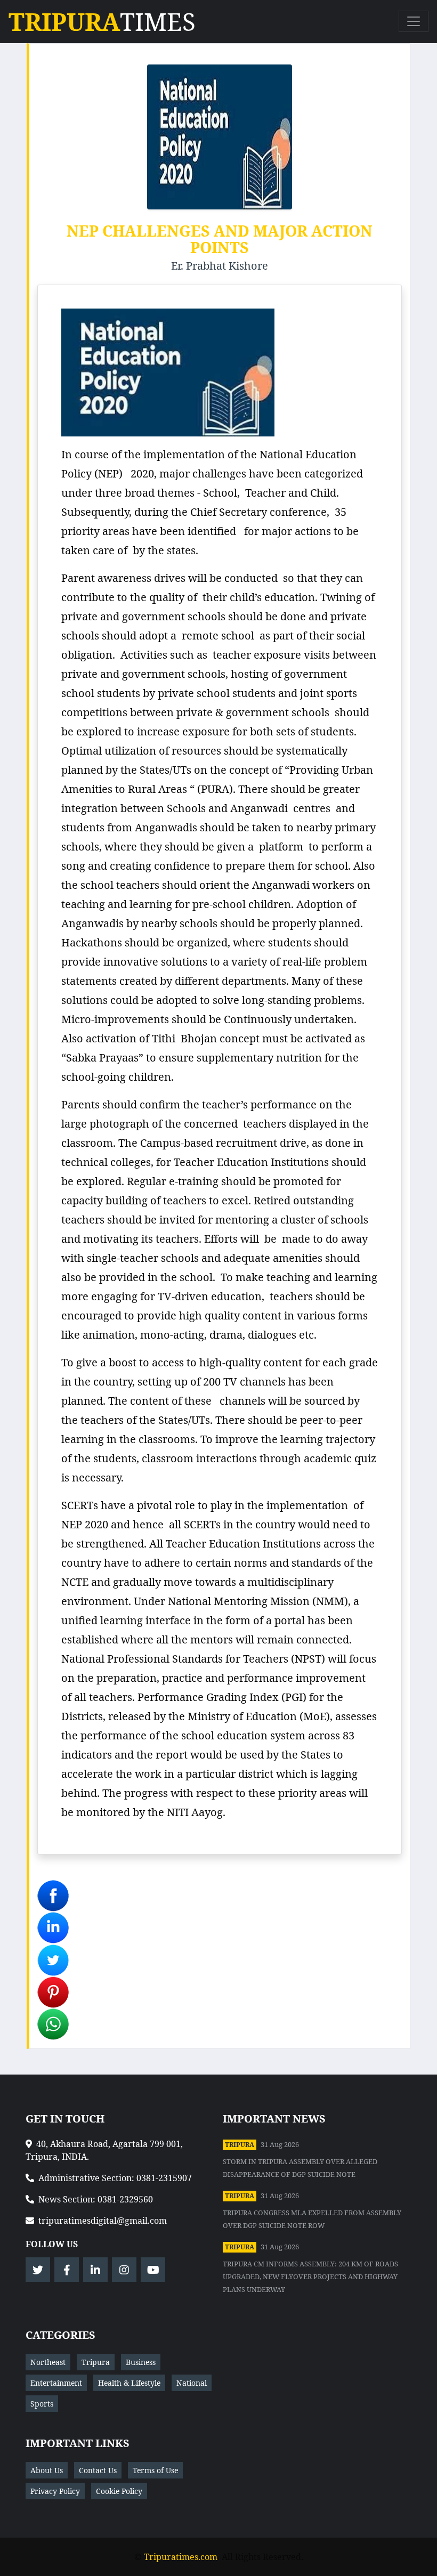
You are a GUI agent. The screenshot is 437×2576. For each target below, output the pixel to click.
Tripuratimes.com (181, 2557)
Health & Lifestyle (129, 2383)
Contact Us (98, 2470)
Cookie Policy (119, 2491)
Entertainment (56, 2383)
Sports (42, 2404)
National (192, 2383)
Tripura (240, 2145)
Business (141, 2362)
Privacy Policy (55, 2491)
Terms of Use (155, 2470)
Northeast (48, 2362)
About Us (47, 2470)
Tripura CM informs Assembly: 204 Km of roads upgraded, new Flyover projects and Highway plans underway (310, 2277)
